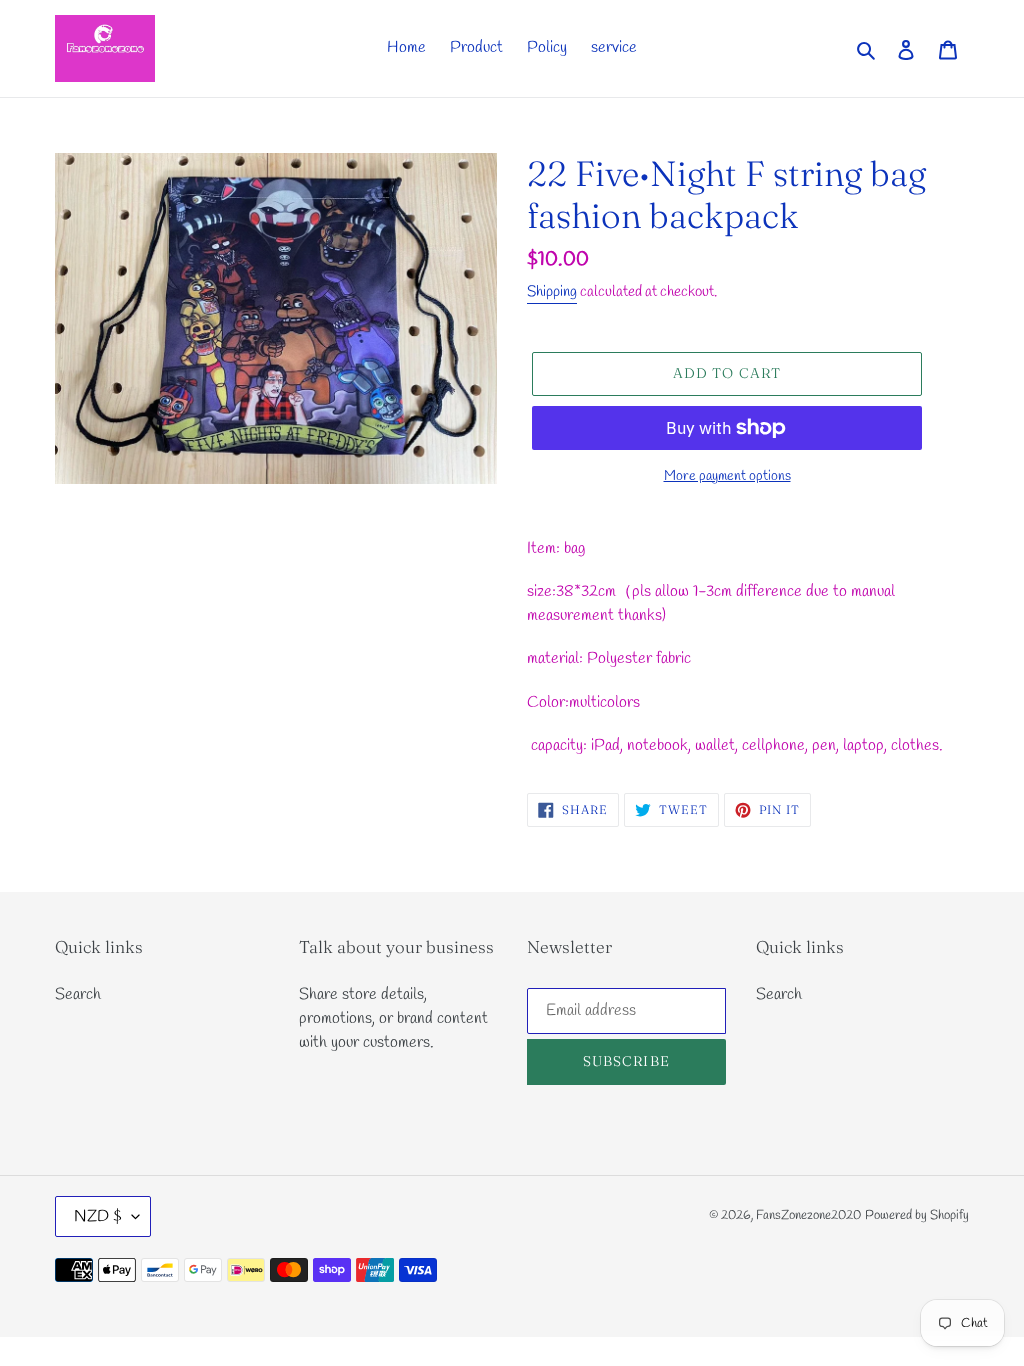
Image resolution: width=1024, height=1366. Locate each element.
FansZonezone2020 (808, 1215)
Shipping (552, 292)
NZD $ (98, 1216)
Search (78, 994)
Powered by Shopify (917, 1215)
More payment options (727, 476)
